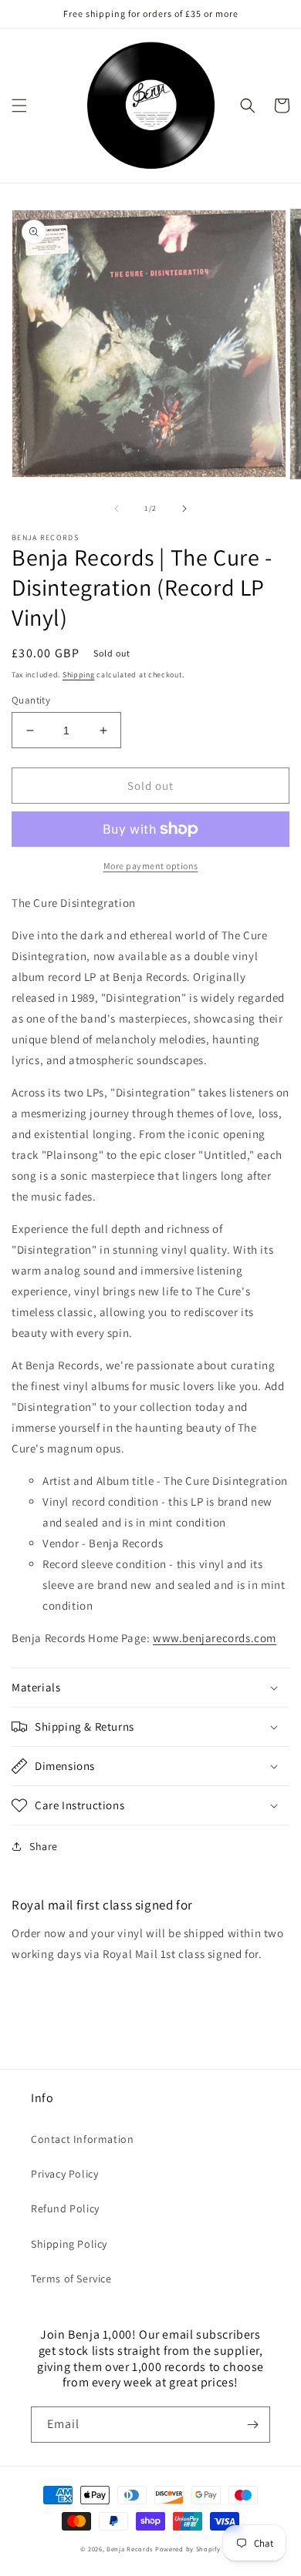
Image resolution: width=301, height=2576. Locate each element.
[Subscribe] (252, 2425)
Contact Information (82, 2139)
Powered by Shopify (188, 2549)
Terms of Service (71, 2279)
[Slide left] (117, 509)
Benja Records (130, 2549)
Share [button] (44, 1846)
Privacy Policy (64, 2174)
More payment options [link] (151, 866)
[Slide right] (184, 509)
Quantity (31, 700)
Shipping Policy (69, 2244)
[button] (19, 106)
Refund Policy (65, 2208)
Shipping (79, 675)
